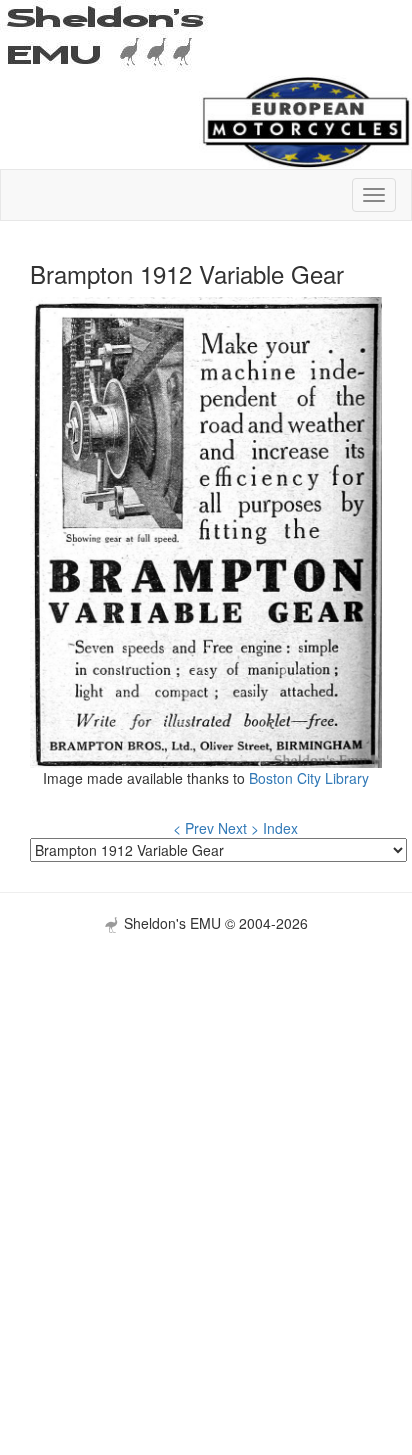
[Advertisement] (206, 1139)
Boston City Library (309, 778)
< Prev (193, 828)
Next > (238, 828)
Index (280, 828)
